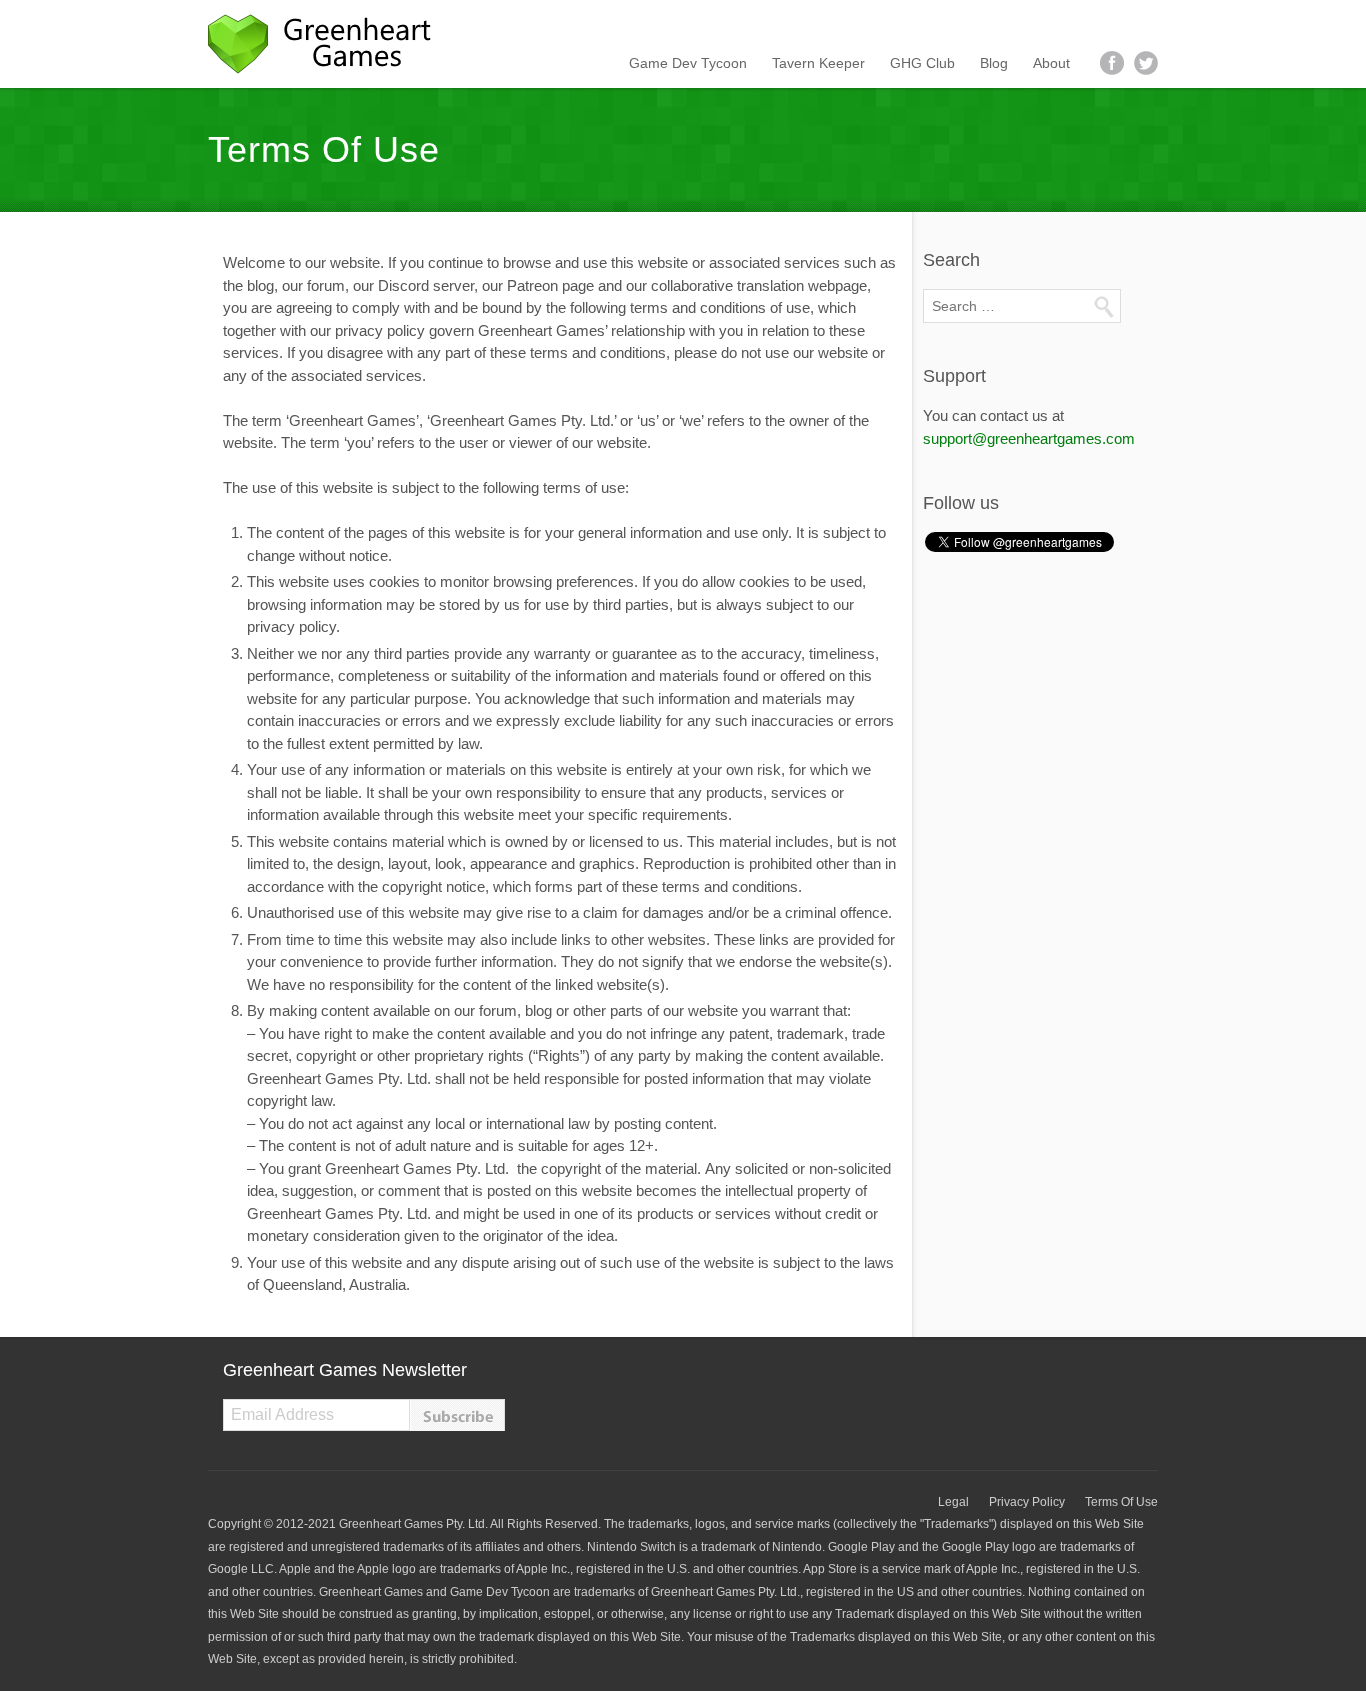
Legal (953, 1502)
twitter (1146, 63)
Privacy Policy (1027, 1502)
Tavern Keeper (818, 63)
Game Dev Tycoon (688, 63)
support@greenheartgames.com (1029, 438)
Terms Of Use (1121, 1502)
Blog (994, 63)
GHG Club (922, 63)
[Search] (1103, 306)
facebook (1112, 63)
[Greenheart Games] (328, 44)
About (1051, 63)
